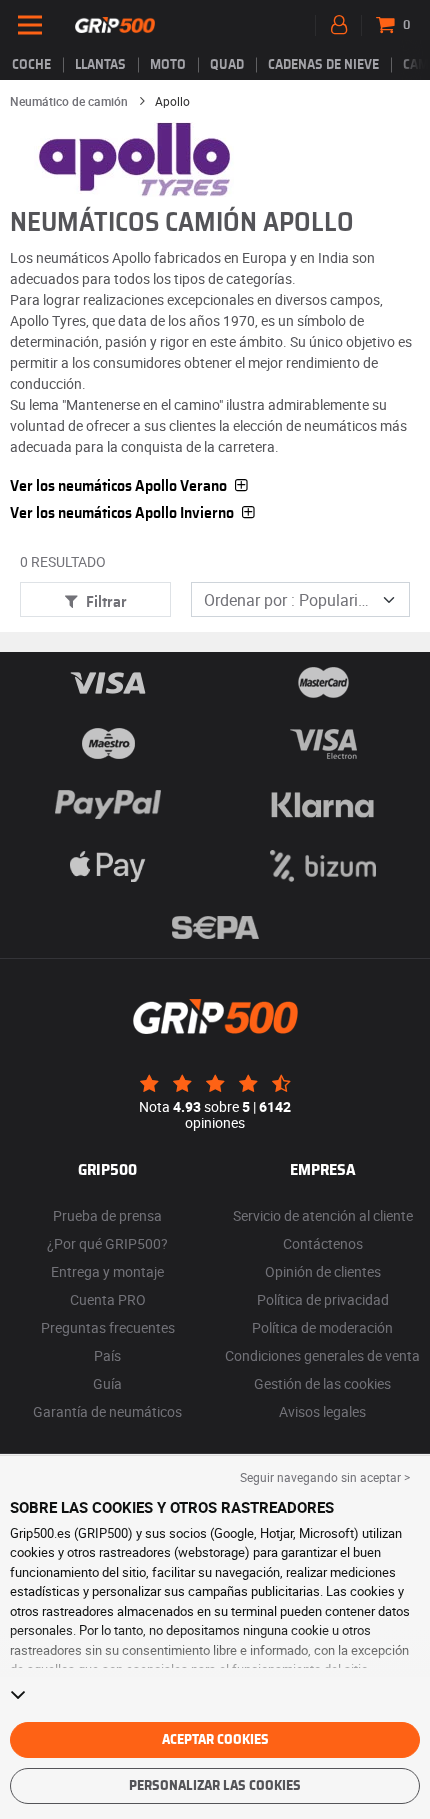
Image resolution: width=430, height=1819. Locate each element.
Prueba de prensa (107, 1215)
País (107, 1355)
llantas (100, 65)
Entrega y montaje (107, 1271)
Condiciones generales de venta (322, 1355)
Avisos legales (322, 1411)
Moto (168, 65)
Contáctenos (323, 1243)
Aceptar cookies (215, 1740)
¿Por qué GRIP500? (107, 1243)
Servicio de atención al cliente (323, 1215)
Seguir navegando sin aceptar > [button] (325, 1477)
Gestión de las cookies (322, 1383)
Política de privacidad (323, 1299)
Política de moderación (322, 1327)
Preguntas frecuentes (108, 1327)
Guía (107, 1383)
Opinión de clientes (323, 1271)
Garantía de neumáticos (107, 1411)
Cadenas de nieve (323, 65)
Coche (31, 65)
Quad (227, 65)
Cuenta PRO (108, 1299)
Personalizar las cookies (215, 1786)
